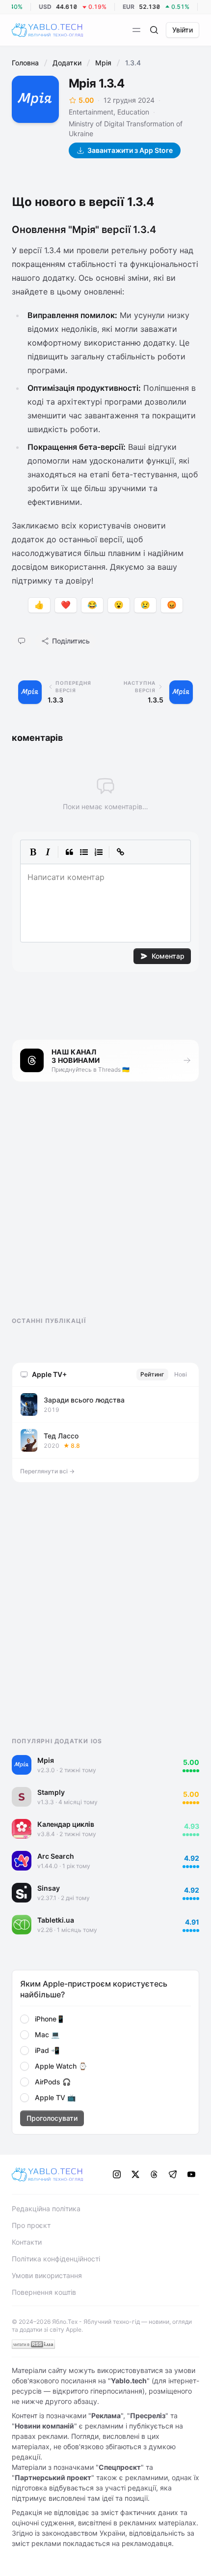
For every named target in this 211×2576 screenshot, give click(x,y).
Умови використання (47, 2275)
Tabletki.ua (56, 1920)
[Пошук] (154, 30)
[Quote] (69, 852)
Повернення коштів (44, 2292)
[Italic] (48, 852)
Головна (25, 63)
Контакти (27, 2242)
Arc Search (56, 1856)
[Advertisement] (85, 1208)
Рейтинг (152, 1374)
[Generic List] (84, 852)
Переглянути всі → (47, 1471)
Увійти (183, 30)
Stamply (51, 1792)
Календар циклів (66, 1824)
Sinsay (49, 1888)
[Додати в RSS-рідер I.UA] (33, 2344)
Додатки (67, 63)
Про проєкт (31, 2225)
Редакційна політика (46, 2209)
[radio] (25, 2019)
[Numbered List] (99, 852)
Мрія (103, 63)
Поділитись (71, 641)
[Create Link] (120, 852)
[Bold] (33, 852)
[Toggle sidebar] (136, 30)
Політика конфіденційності (56, 2259)
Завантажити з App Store (130, 150)
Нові (181, 1374)
